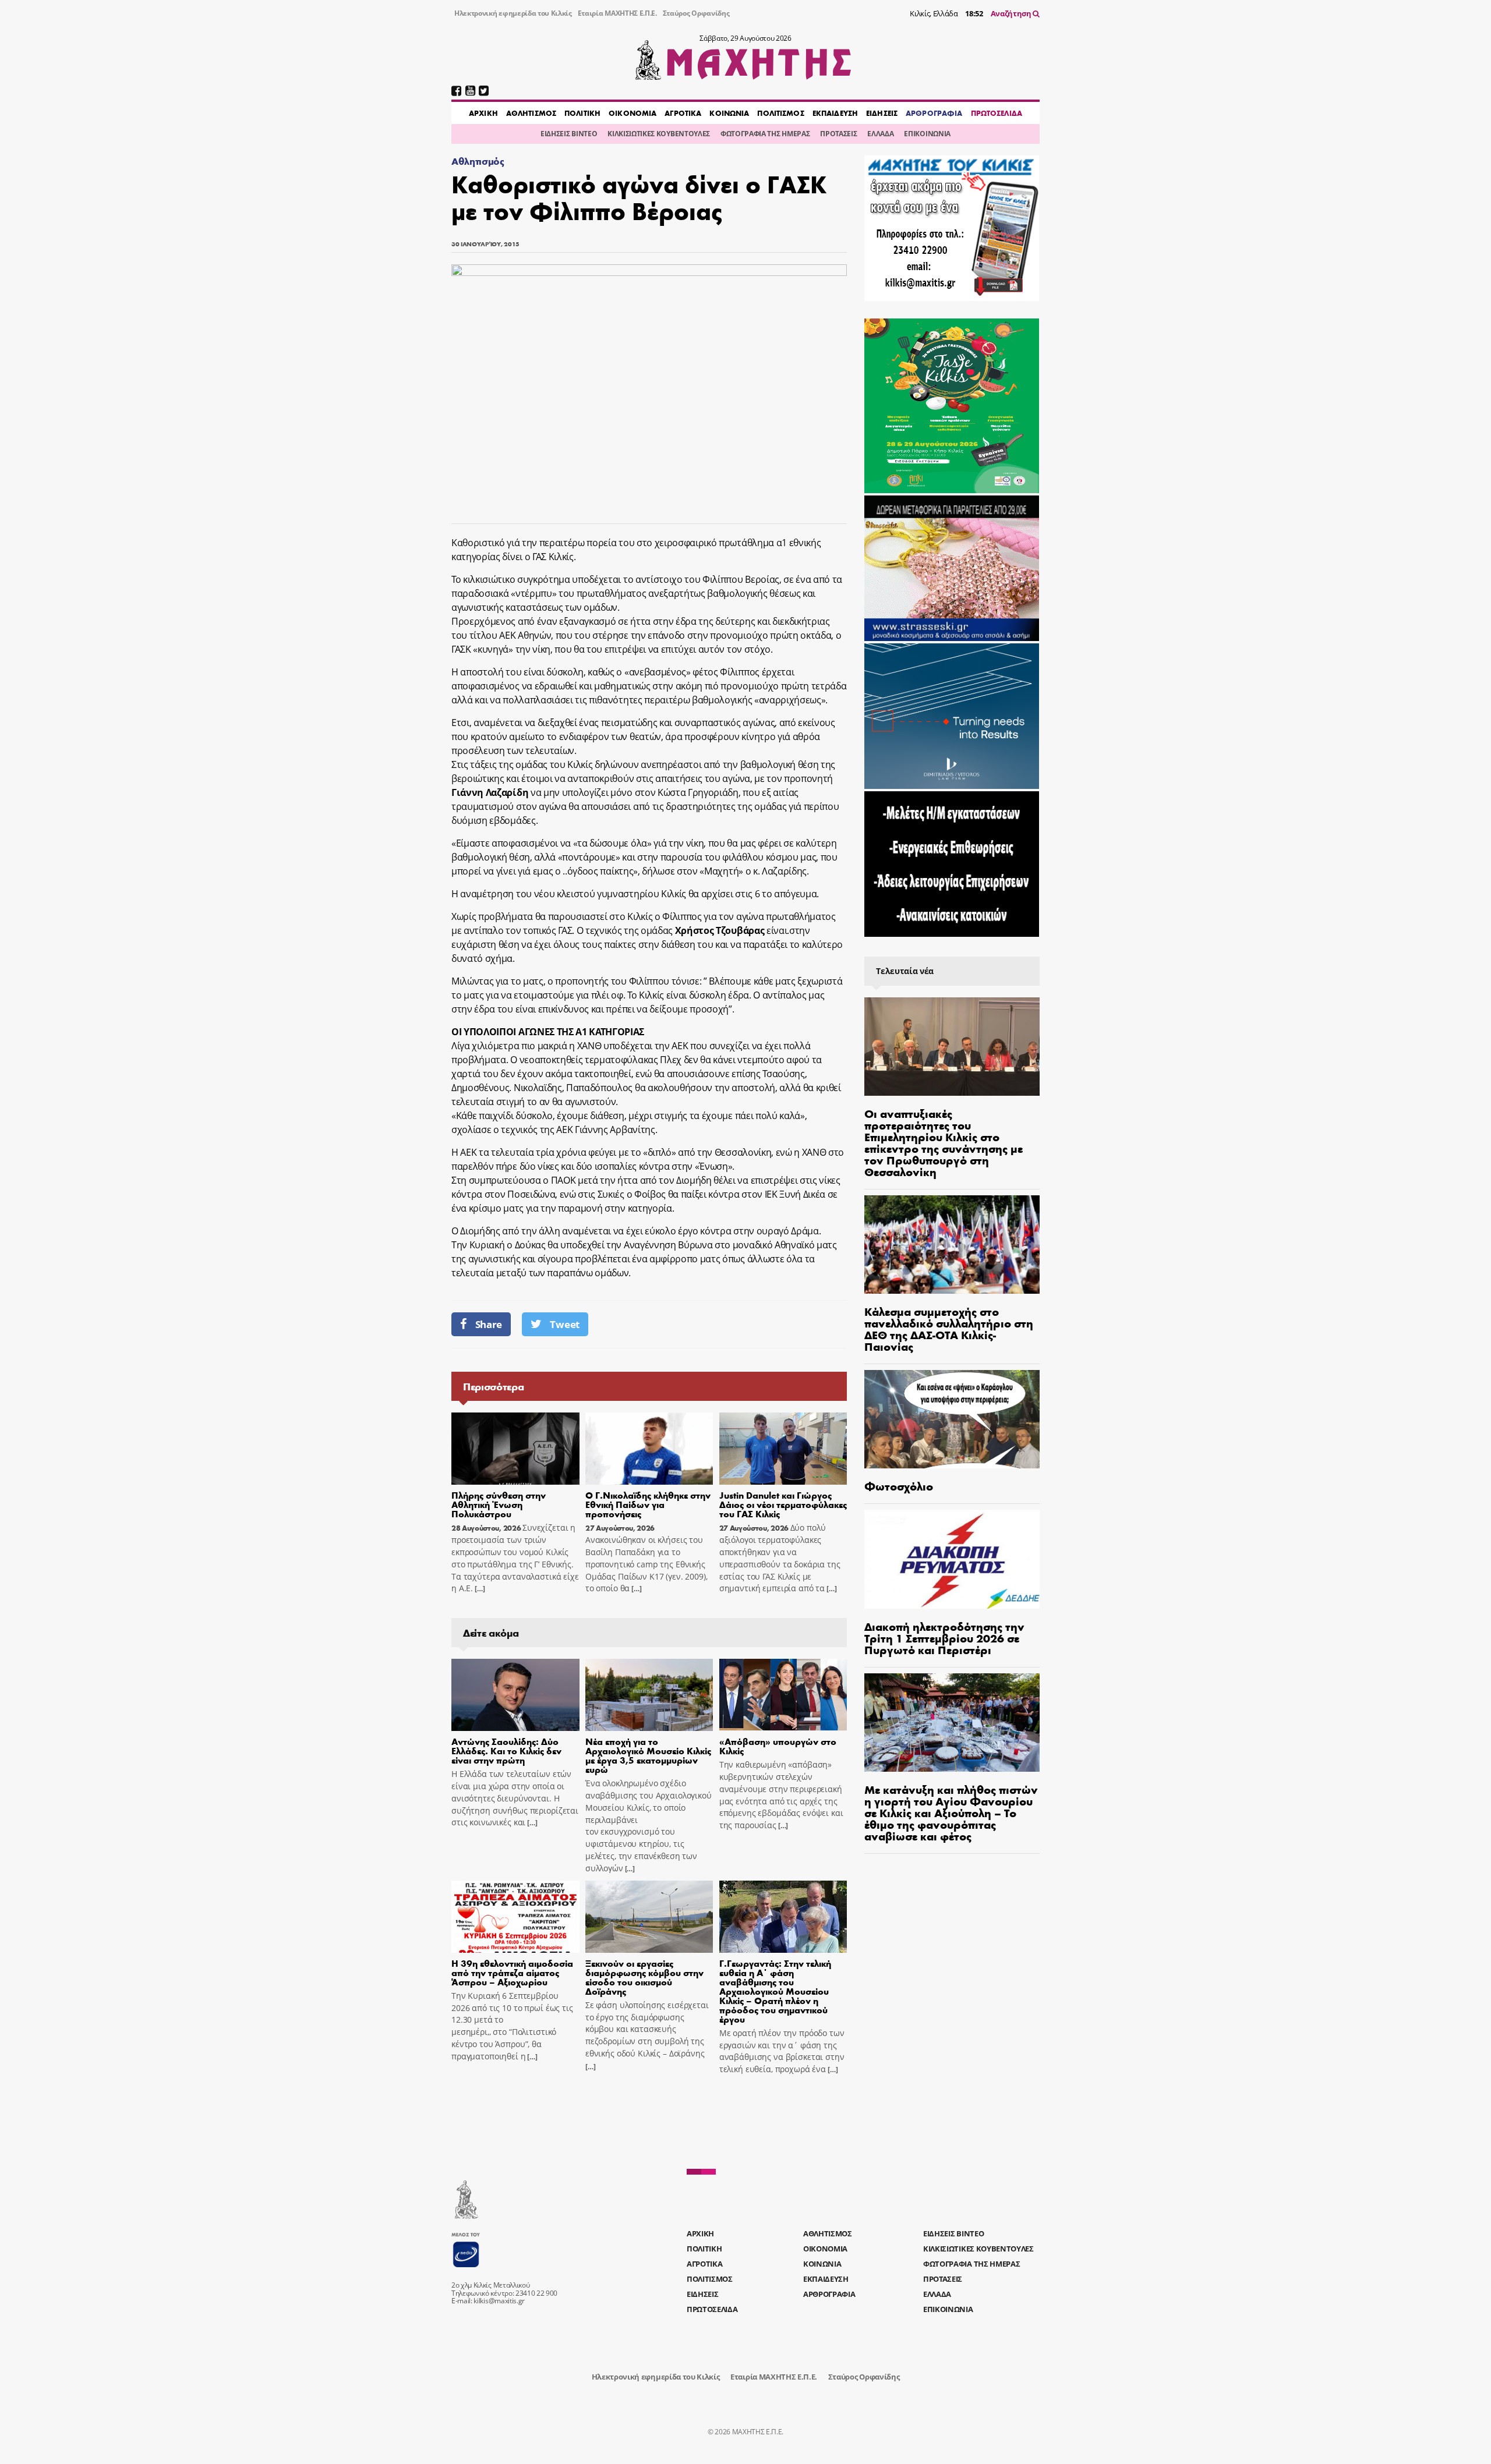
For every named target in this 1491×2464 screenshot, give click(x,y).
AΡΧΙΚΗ (483, 113)
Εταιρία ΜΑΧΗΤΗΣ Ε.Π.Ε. (617, 13)
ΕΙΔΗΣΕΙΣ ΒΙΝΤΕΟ (569, 134)
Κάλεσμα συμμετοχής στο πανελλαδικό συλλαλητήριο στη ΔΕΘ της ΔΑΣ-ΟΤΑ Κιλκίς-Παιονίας (949, 1328)
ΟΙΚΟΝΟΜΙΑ (633, 113)
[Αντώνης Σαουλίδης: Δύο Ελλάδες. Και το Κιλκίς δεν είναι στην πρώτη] (515, 1695)
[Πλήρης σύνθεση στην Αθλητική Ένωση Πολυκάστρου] (515, 1449)
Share (489, 1324)
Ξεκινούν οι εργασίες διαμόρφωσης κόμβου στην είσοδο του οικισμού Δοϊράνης (644, 1977)
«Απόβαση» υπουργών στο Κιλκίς (778, 1746)
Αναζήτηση (1012, 13)
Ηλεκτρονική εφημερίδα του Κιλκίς (513, 13)
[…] (479, 1589)
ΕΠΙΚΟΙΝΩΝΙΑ (927, 134)
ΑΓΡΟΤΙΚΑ (683, 113)
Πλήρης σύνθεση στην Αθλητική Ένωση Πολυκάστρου (499, 1504)
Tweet (564, 1324)
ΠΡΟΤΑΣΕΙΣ (838, 134)
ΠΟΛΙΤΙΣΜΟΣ (780, 113)
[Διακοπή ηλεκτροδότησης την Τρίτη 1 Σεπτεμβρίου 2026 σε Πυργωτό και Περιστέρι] (952, 1559)
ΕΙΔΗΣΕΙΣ (882, 113)
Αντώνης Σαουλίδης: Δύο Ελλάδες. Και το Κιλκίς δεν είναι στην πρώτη (506, 1750)
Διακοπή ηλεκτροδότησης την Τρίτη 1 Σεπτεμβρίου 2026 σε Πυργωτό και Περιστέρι (944, 1638)
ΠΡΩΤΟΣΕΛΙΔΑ (997, 113)
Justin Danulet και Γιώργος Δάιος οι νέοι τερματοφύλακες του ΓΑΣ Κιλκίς (783, 1504)
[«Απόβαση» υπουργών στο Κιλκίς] (783, 1695)
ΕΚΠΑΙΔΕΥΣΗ (835, 113)
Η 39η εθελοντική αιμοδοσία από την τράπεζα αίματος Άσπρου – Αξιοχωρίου (512, 1972)
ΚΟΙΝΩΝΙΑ (729, 113)
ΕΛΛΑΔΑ (880, 134)
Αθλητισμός (478, 161)
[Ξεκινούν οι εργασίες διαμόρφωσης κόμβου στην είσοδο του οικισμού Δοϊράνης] (649, 1917)
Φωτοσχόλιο (899, 1486)
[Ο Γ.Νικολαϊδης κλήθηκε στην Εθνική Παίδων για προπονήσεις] (649, 1449)
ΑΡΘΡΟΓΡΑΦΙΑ (934, 113)
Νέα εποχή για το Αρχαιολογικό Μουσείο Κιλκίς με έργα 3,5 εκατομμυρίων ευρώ (648, 1755)
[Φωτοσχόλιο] (952, 1419)
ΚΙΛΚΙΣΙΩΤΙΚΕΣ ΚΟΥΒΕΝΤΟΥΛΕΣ (659, 134)
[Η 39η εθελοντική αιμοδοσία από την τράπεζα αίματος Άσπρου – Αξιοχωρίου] (515, 1917)
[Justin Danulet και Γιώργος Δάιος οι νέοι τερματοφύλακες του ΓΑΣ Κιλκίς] (783, 1449)
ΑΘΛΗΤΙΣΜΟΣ (531, 113)
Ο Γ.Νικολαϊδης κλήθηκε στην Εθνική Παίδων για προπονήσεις (648, 1504)
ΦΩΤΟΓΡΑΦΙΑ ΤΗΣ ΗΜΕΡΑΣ (765, 134)
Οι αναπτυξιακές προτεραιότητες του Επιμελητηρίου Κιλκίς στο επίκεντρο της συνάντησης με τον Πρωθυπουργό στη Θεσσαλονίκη (944, 1142)
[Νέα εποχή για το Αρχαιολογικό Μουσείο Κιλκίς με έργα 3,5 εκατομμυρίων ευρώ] (649, 1695)
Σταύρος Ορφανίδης (696, 13)
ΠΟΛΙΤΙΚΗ (582, 113)
